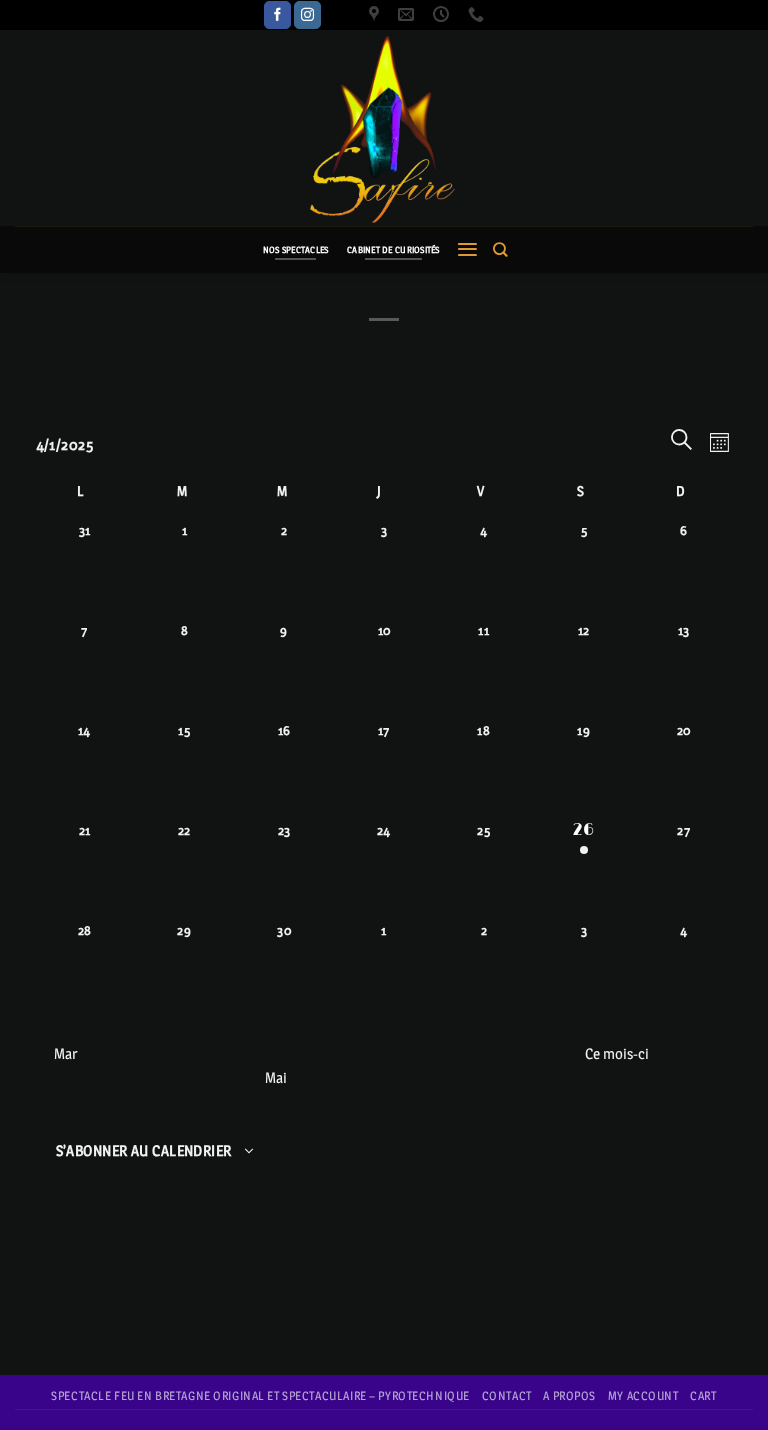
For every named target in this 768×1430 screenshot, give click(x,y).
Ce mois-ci (617, 1053)
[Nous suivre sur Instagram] (307, 15)
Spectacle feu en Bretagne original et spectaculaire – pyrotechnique (260, 1396)
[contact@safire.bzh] (408, 14)
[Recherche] (500, 249)
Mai (276, 1077)
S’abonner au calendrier (144, 1151)
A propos (569, 1396)
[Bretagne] (376, 14)
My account (643, 1396)
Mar (65, 1053)
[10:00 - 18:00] (443, 14)
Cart (703, 1396)
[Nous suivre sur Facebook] (277, 15)
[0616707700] (478, 14)
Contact (507, 1396)
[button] (467, 249)
